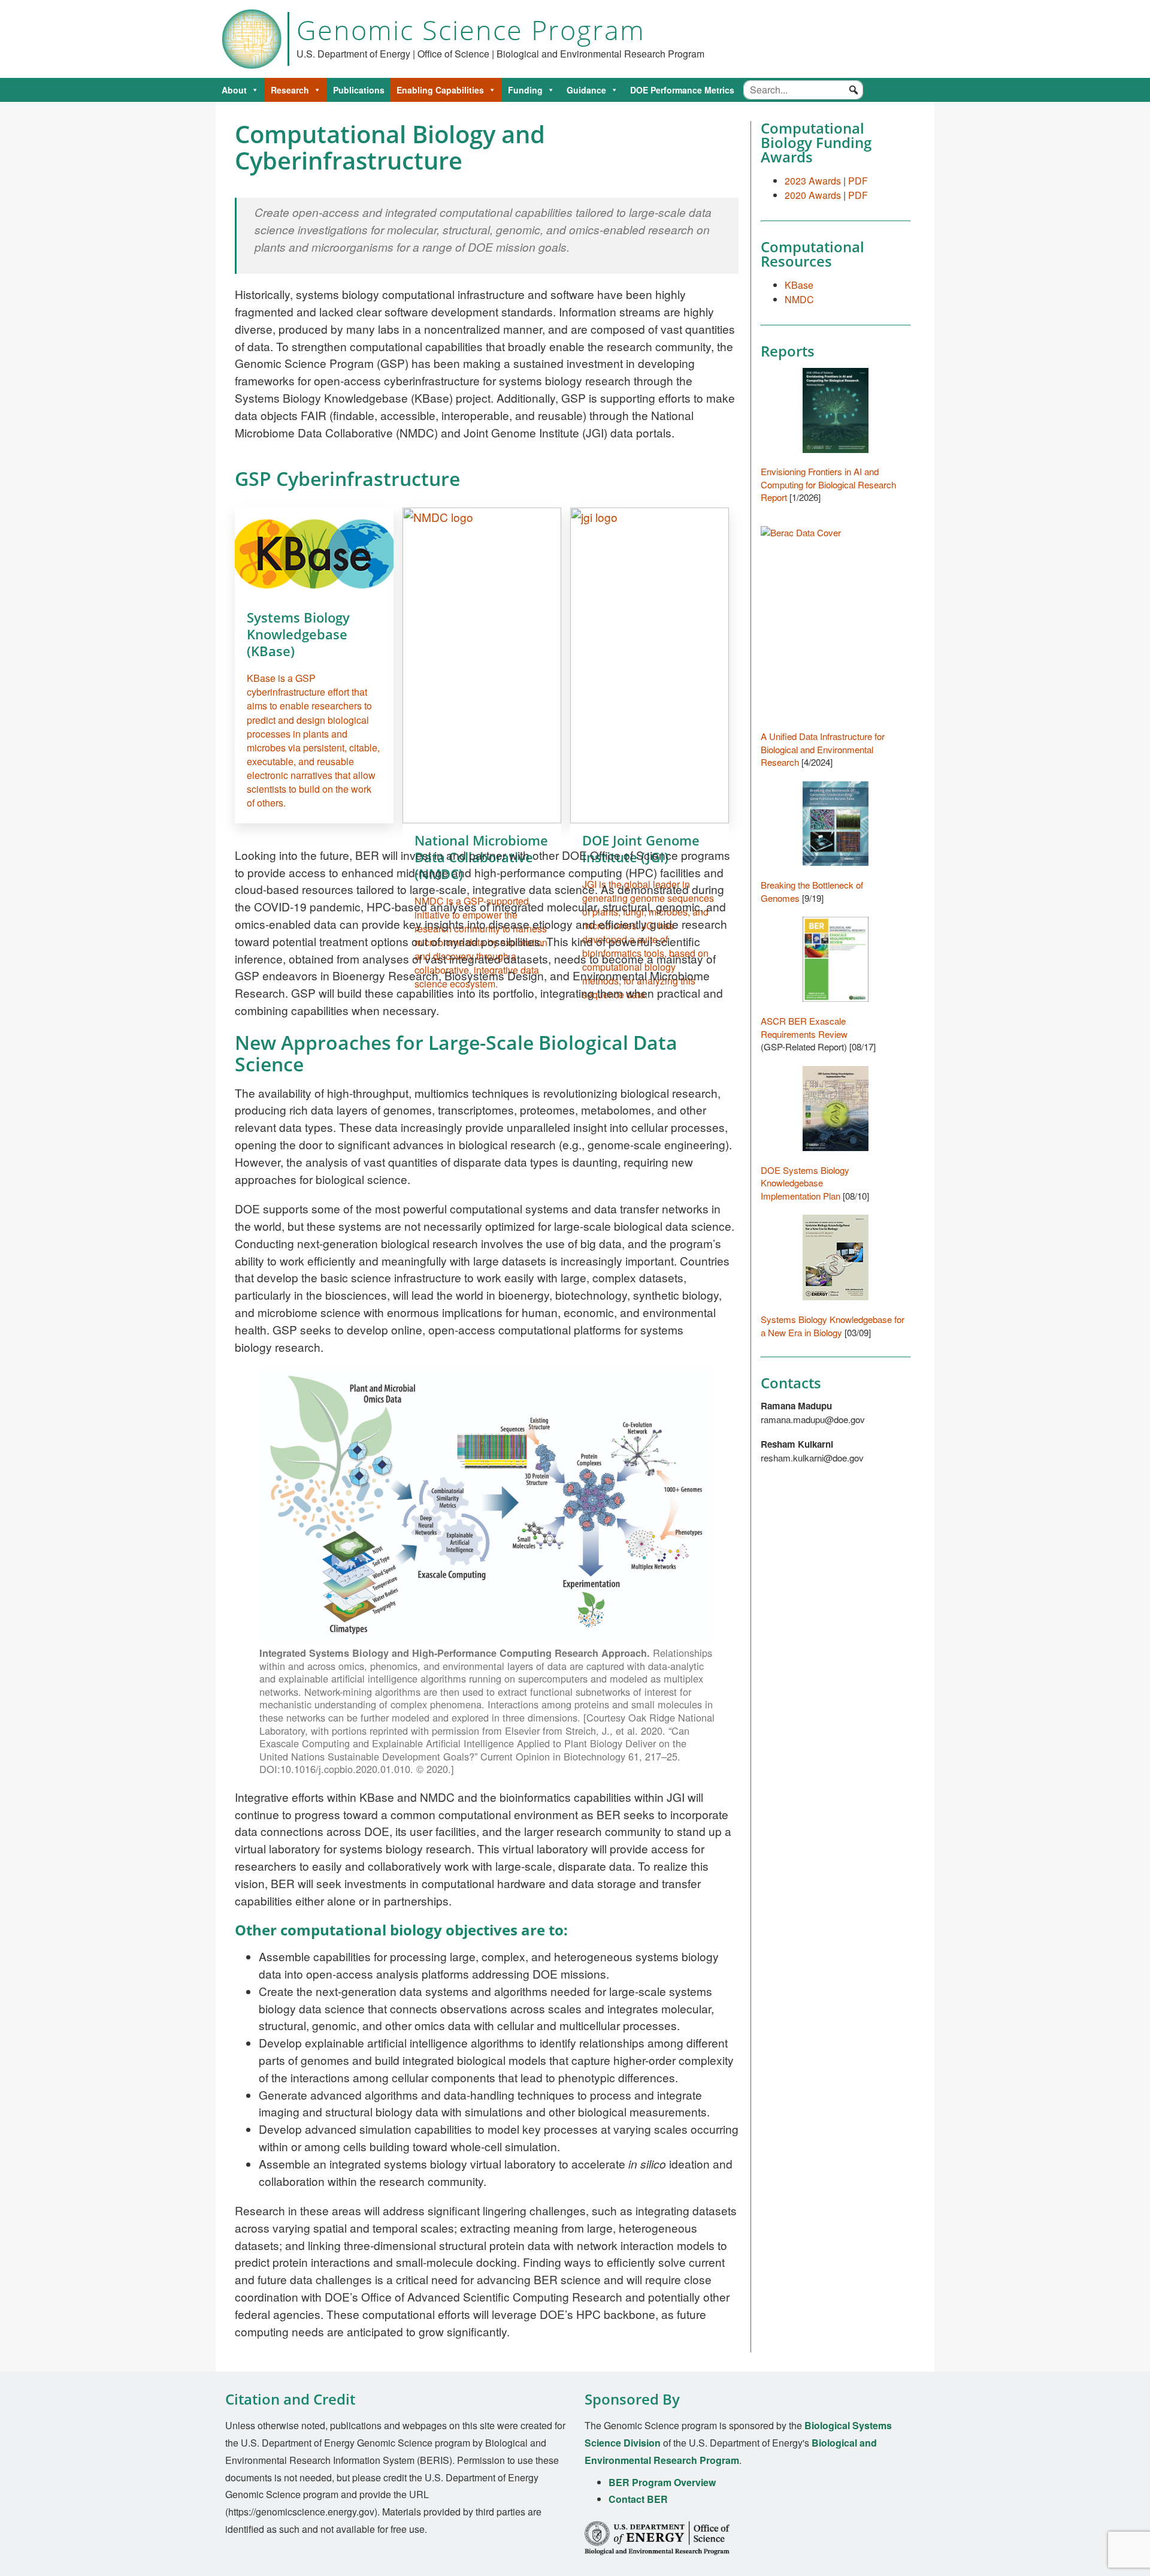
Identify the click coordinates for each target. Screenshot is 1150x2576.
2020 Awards (813, 195)
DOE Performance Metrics (682, 90)
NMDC (799, 299)
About (234, 90)
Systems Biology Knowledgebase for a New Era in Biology (833, 1326)
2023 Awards (813, 181)
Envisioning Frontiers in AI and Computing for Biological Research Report (828, 484)
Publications (359, 90)
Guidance (586, 90)
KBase (799, 285)
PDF (858, 181)
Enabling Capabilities (440, 90)
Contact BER (638, 2499)
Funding (525, 90)
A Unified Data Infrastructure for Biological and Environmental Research (823, 749)
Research (290, 90)
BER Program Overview (662, 2482)
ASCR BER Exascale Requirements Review (804, 1027)
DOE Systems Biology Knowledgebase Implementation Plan (805, 1183)
